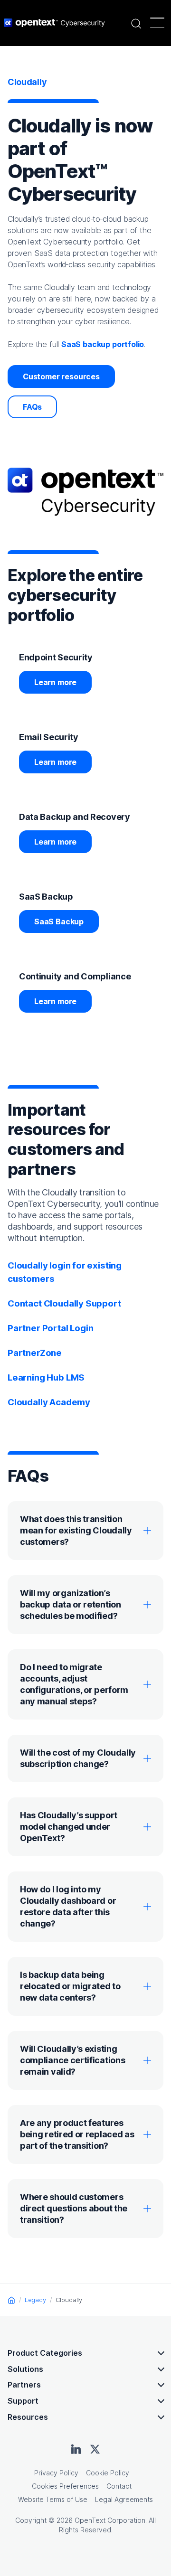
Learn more (55, 682)
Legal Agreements (124, 2499)
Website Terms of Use (53, 2499)
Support (23, 2401)
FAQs (32, 407)
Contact (119, 2486)
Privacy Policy (56, 2473)
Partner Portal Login (50, 1328)
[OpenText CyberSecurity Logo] (54, 23)
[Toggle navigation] (157, 23)
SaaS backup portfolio (103, 344)
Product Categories (45, 2353)
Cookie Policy (108, 2473)
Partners (24, 2385)
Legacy (35, 2300)
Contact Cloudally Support (64, 1303)
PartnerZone (35, 1353)
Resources (28, 2417)
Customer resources (61, 376)
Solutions (25, 2369)
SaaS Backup (59, 921)
